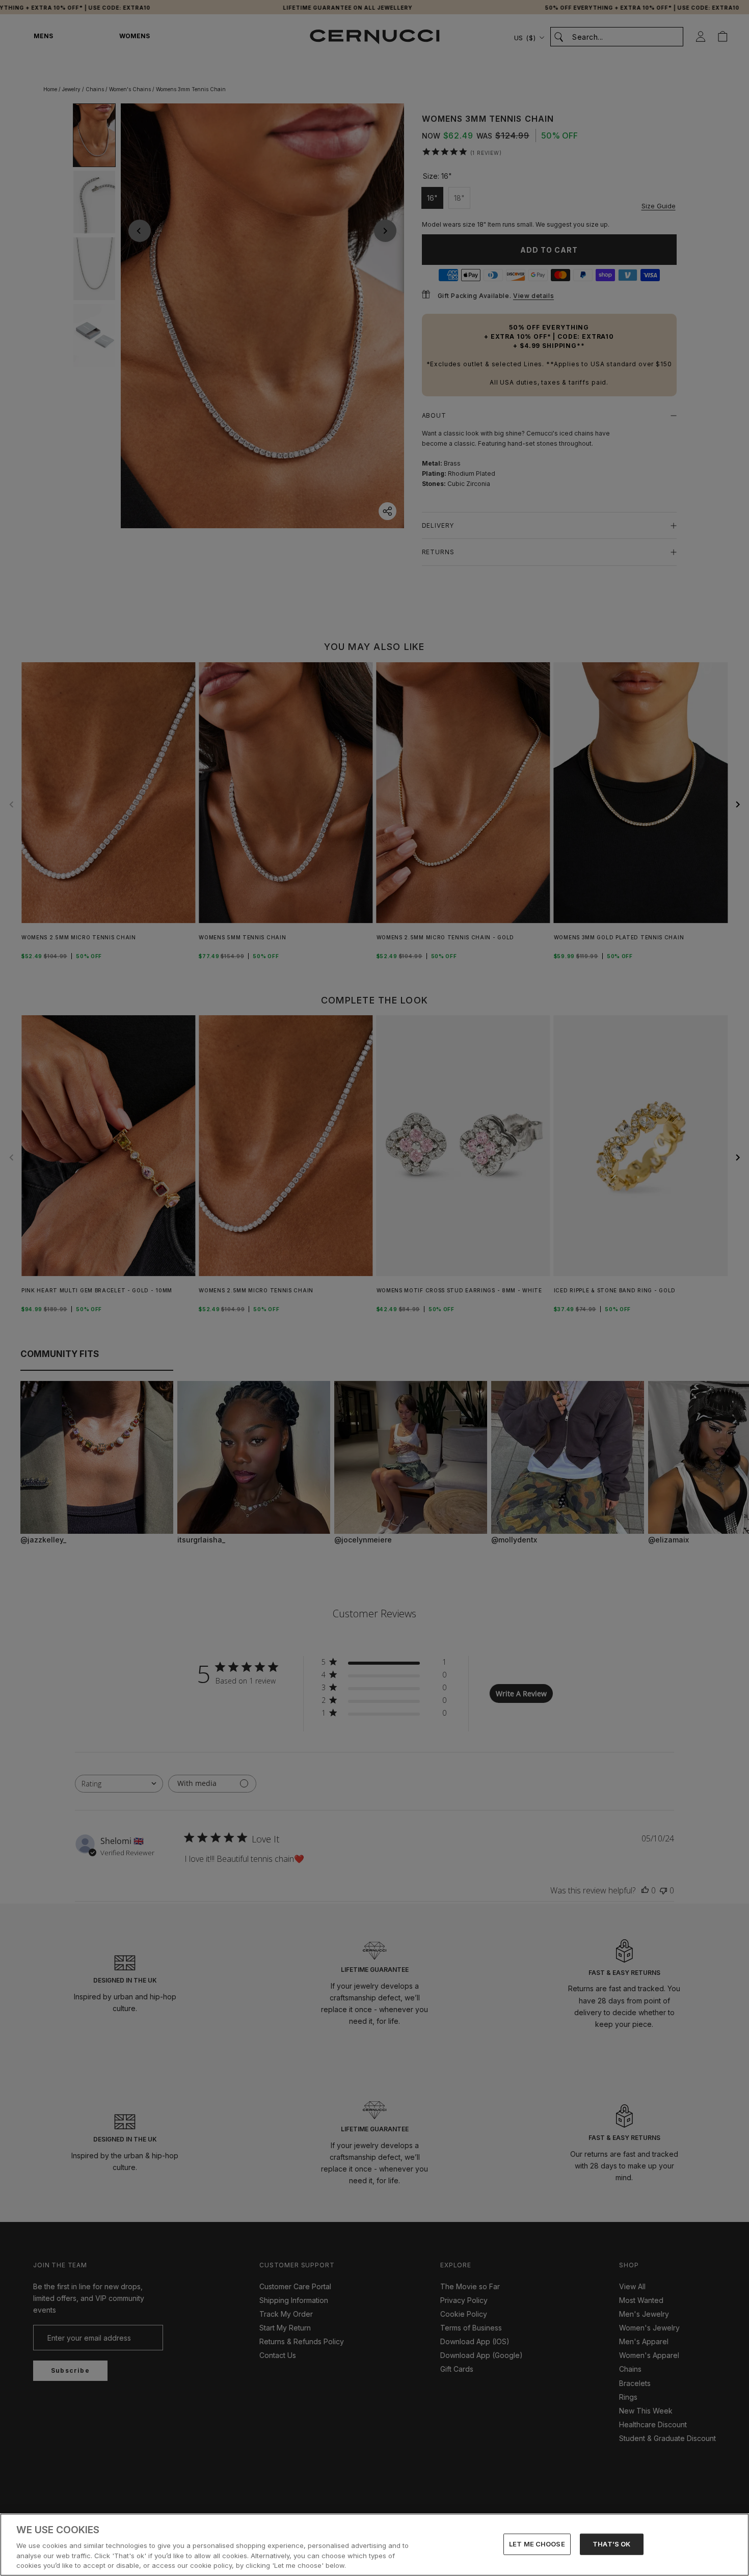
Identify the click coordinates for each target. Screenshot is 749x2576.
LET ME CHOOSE (537, 2544)
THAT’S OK (611, 2544)
